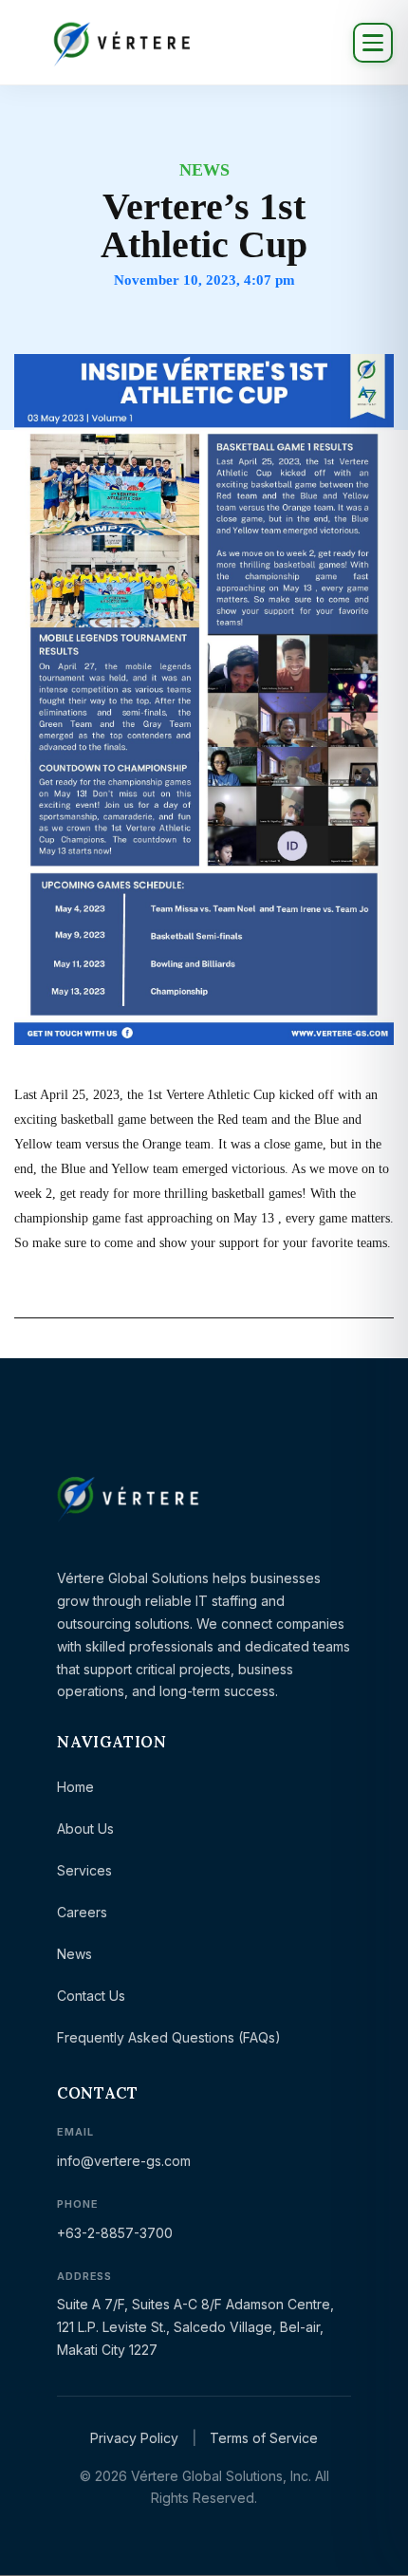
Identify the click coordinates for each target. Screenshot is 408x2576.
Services (84, 1870)
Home (75, 1787)
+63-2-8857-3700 (115, 2233)
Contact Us (91, 1996)
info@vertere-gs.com (124, 2161)
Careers (82, 1912)
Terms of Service (264, 2438)
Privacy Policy (134, 2438)
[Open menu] (373, 43)
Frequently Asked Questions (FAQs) (169, 2037)
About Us (85, 1829)
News (74, 1954)
